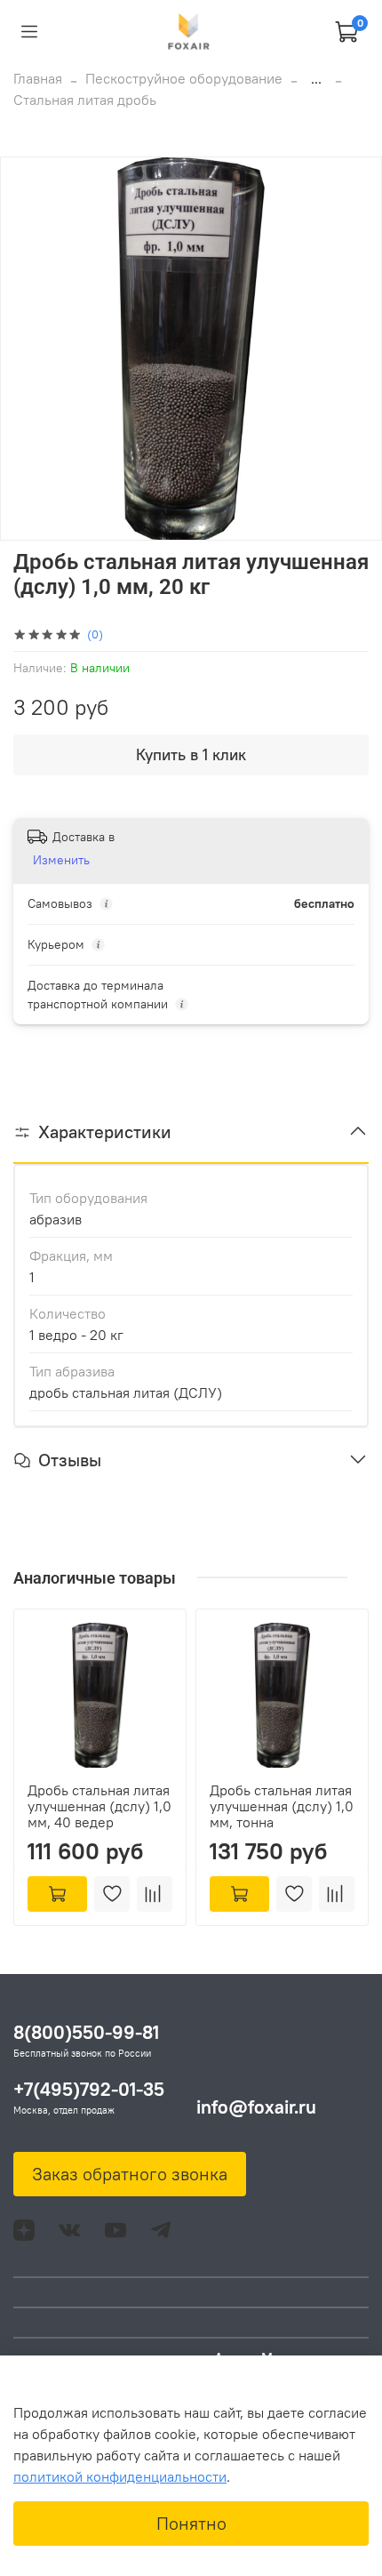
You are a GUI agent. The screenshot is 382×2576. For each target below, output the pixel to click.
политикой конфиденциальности (120, 2476)
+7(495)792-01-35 (89, 2089)
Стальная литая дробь (85, 100)
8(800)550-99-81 (86, 2032)
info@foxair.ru (256, 2107)
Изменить (61, 860)
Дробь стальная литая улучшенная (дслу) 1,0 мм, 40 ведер (99, 1806)
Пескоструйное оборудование (184, 78)
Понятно (191, 2523)
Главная (38, 78)
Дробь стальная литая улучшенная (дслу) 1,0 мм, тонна (282, 1806)
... (316, 78)
